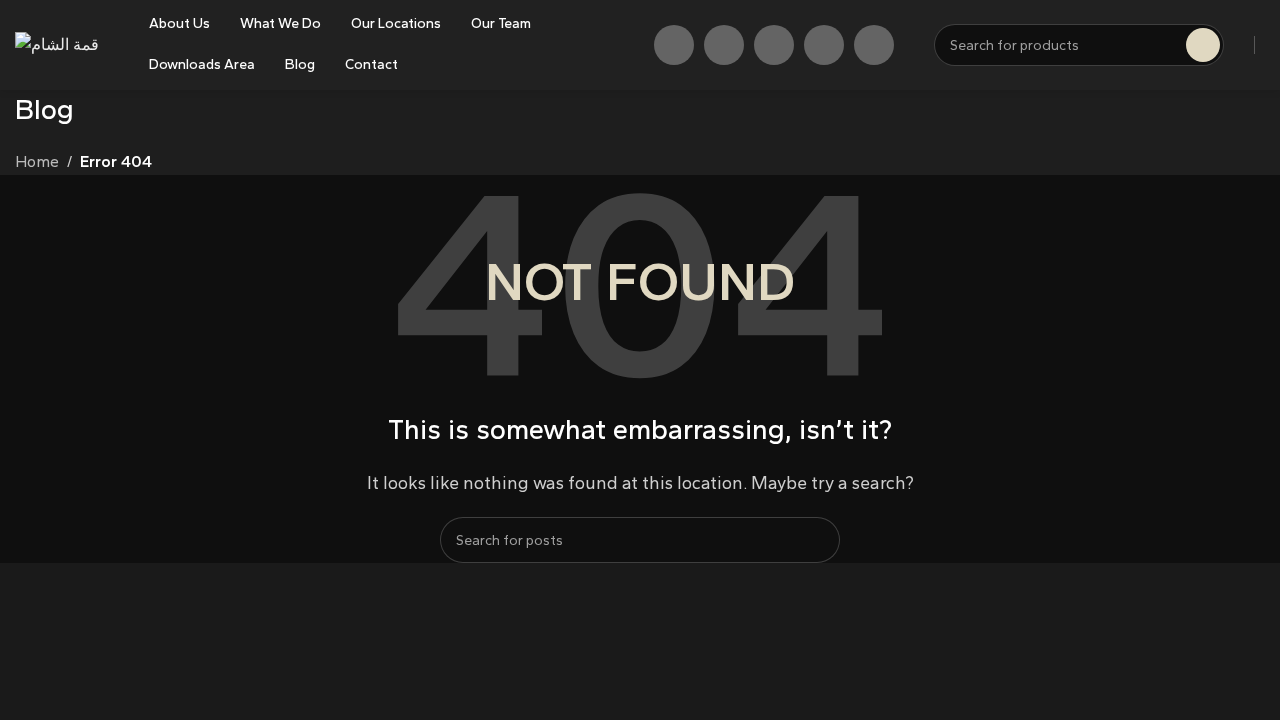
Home (37, 161)
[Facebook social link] (674, 45)
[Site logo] (57, 43)
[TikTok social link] (824, 45)
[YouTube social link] (774, 45)
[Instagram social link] (724, 45)
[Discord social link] (874, 45)
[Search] (817, 540)
